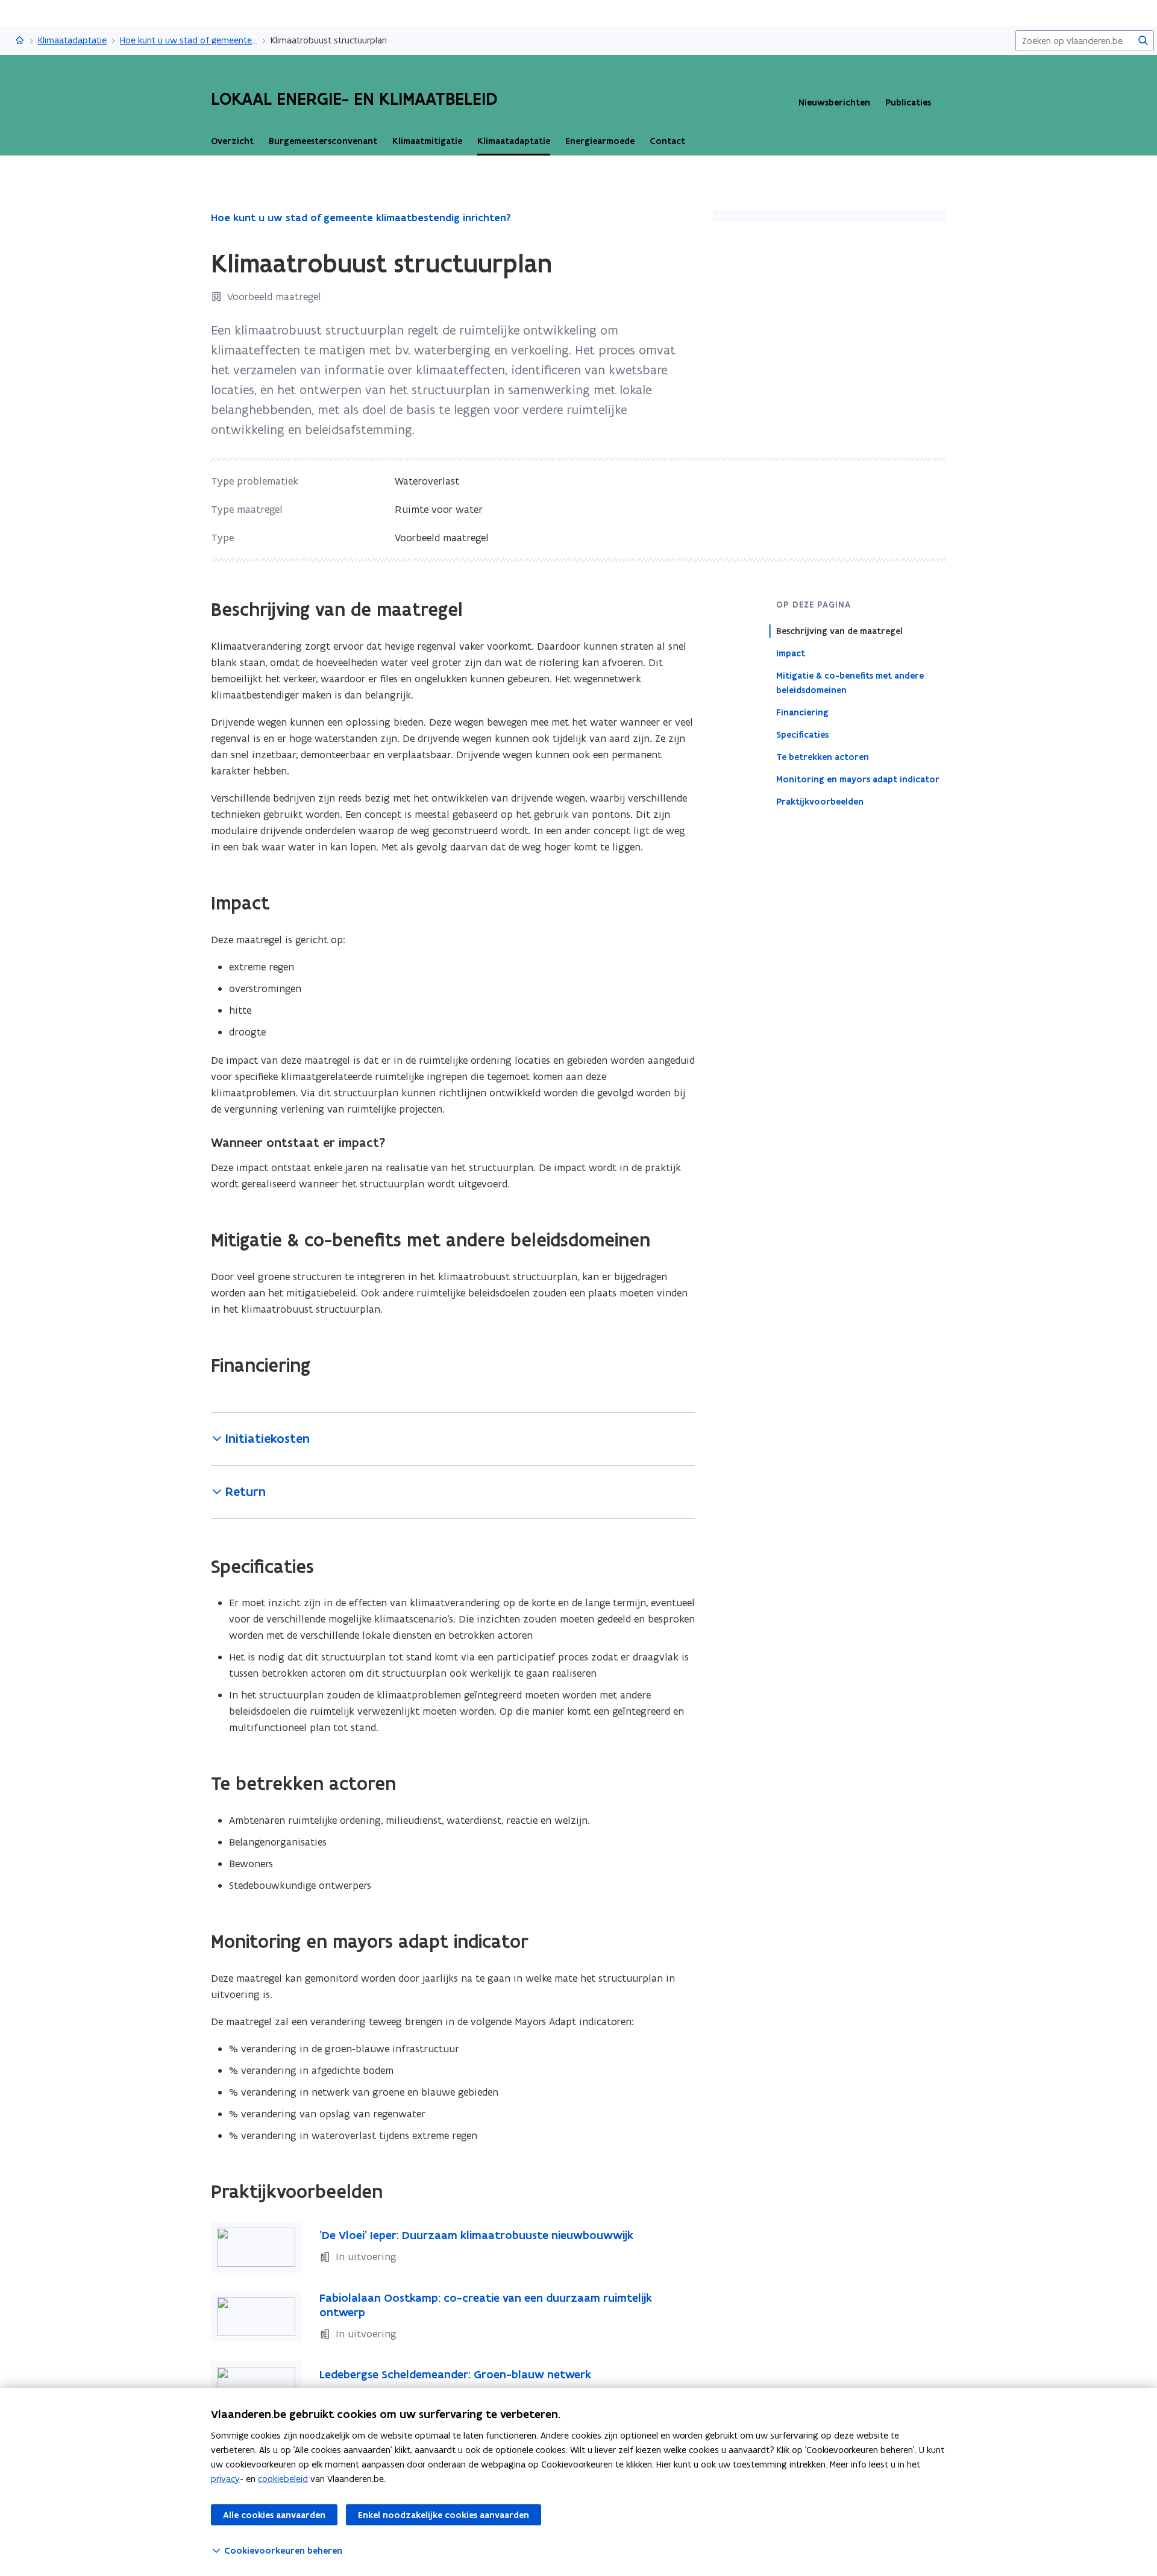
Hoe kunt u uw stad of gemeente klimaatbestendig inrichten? (189, 40)
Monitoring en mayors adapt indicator (858, 779)
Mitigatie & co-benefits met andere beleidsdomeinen (850, 683)
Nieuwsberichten (834, 102)
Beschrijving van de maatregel (839, 631)
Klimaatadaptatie (72, 40)
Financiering (802, 712)
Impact (791, 653)
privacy (225, 2479)
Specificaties (802, 735)
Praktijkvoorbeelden (820, 802)
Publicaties (908, 102)
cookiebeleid (283, 2479)
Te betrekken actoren (823, 757)
